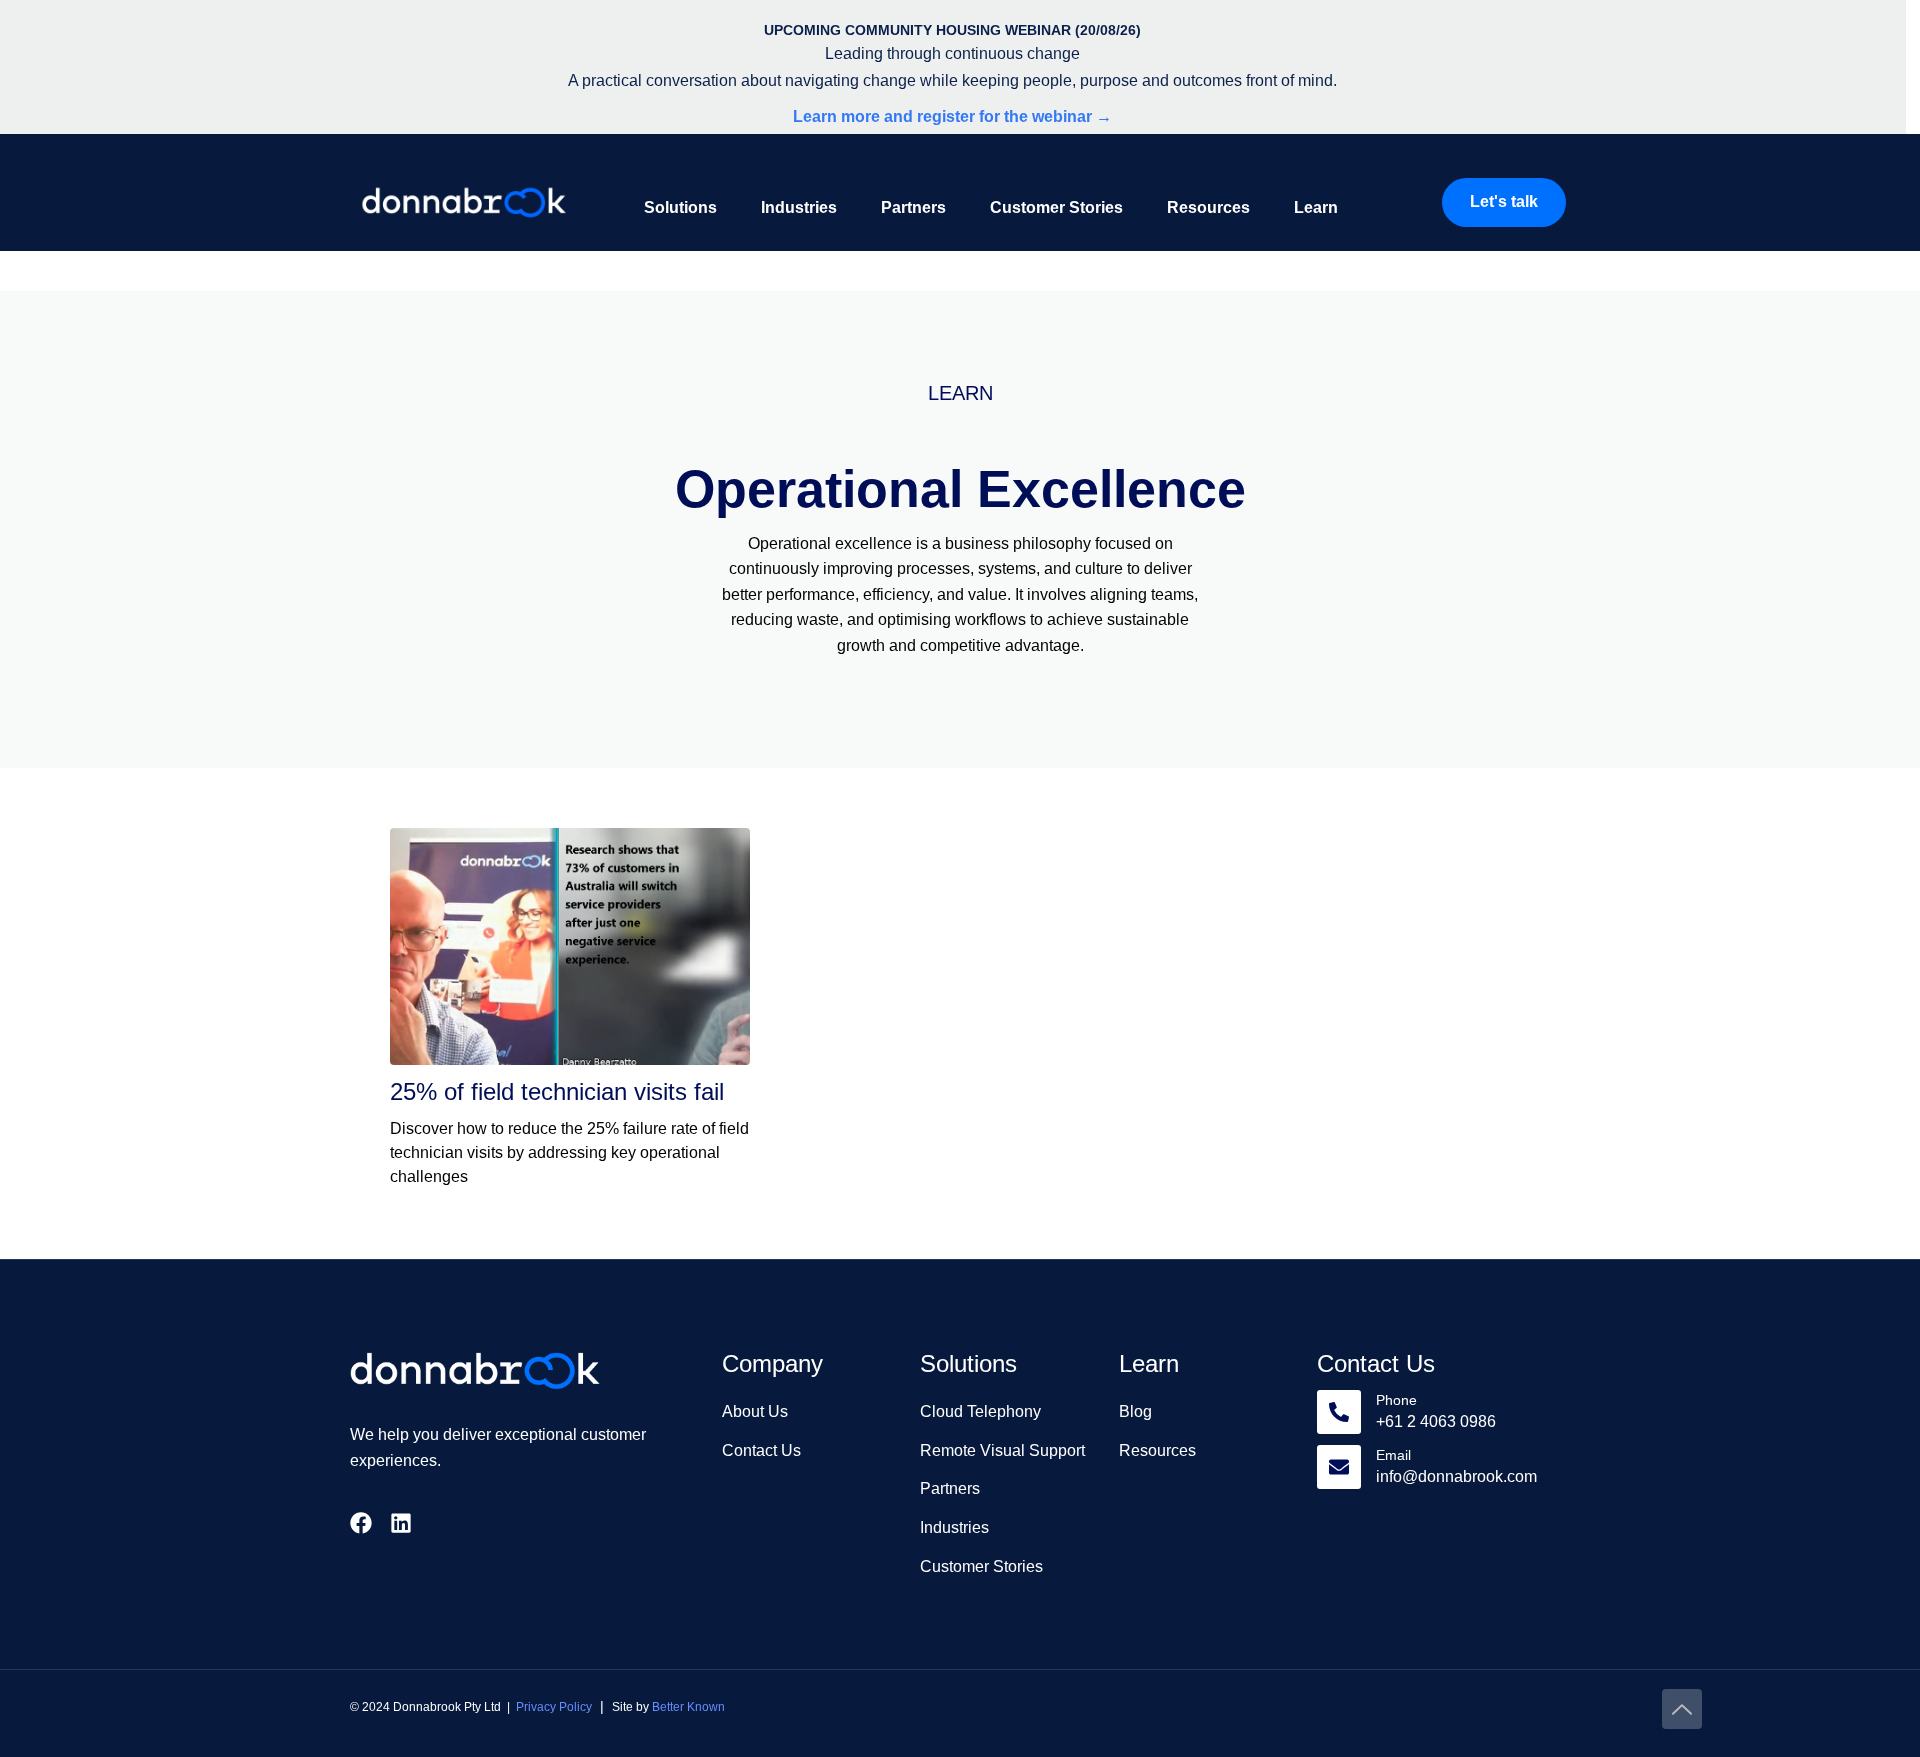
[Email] (1339, 1467)
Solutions (680, 207)
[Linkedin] (401, 1523)
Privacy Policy (554, 1707)
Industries (799, 207)
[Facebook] (361, 1523)
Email (1393, 1455)
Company (772, 1363)
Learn (1316, 207)
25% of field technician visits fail (557, 1091)
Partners (913, 207)
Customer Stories (1056, 207)
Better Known (688, 1707)
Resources (1208, 207)
